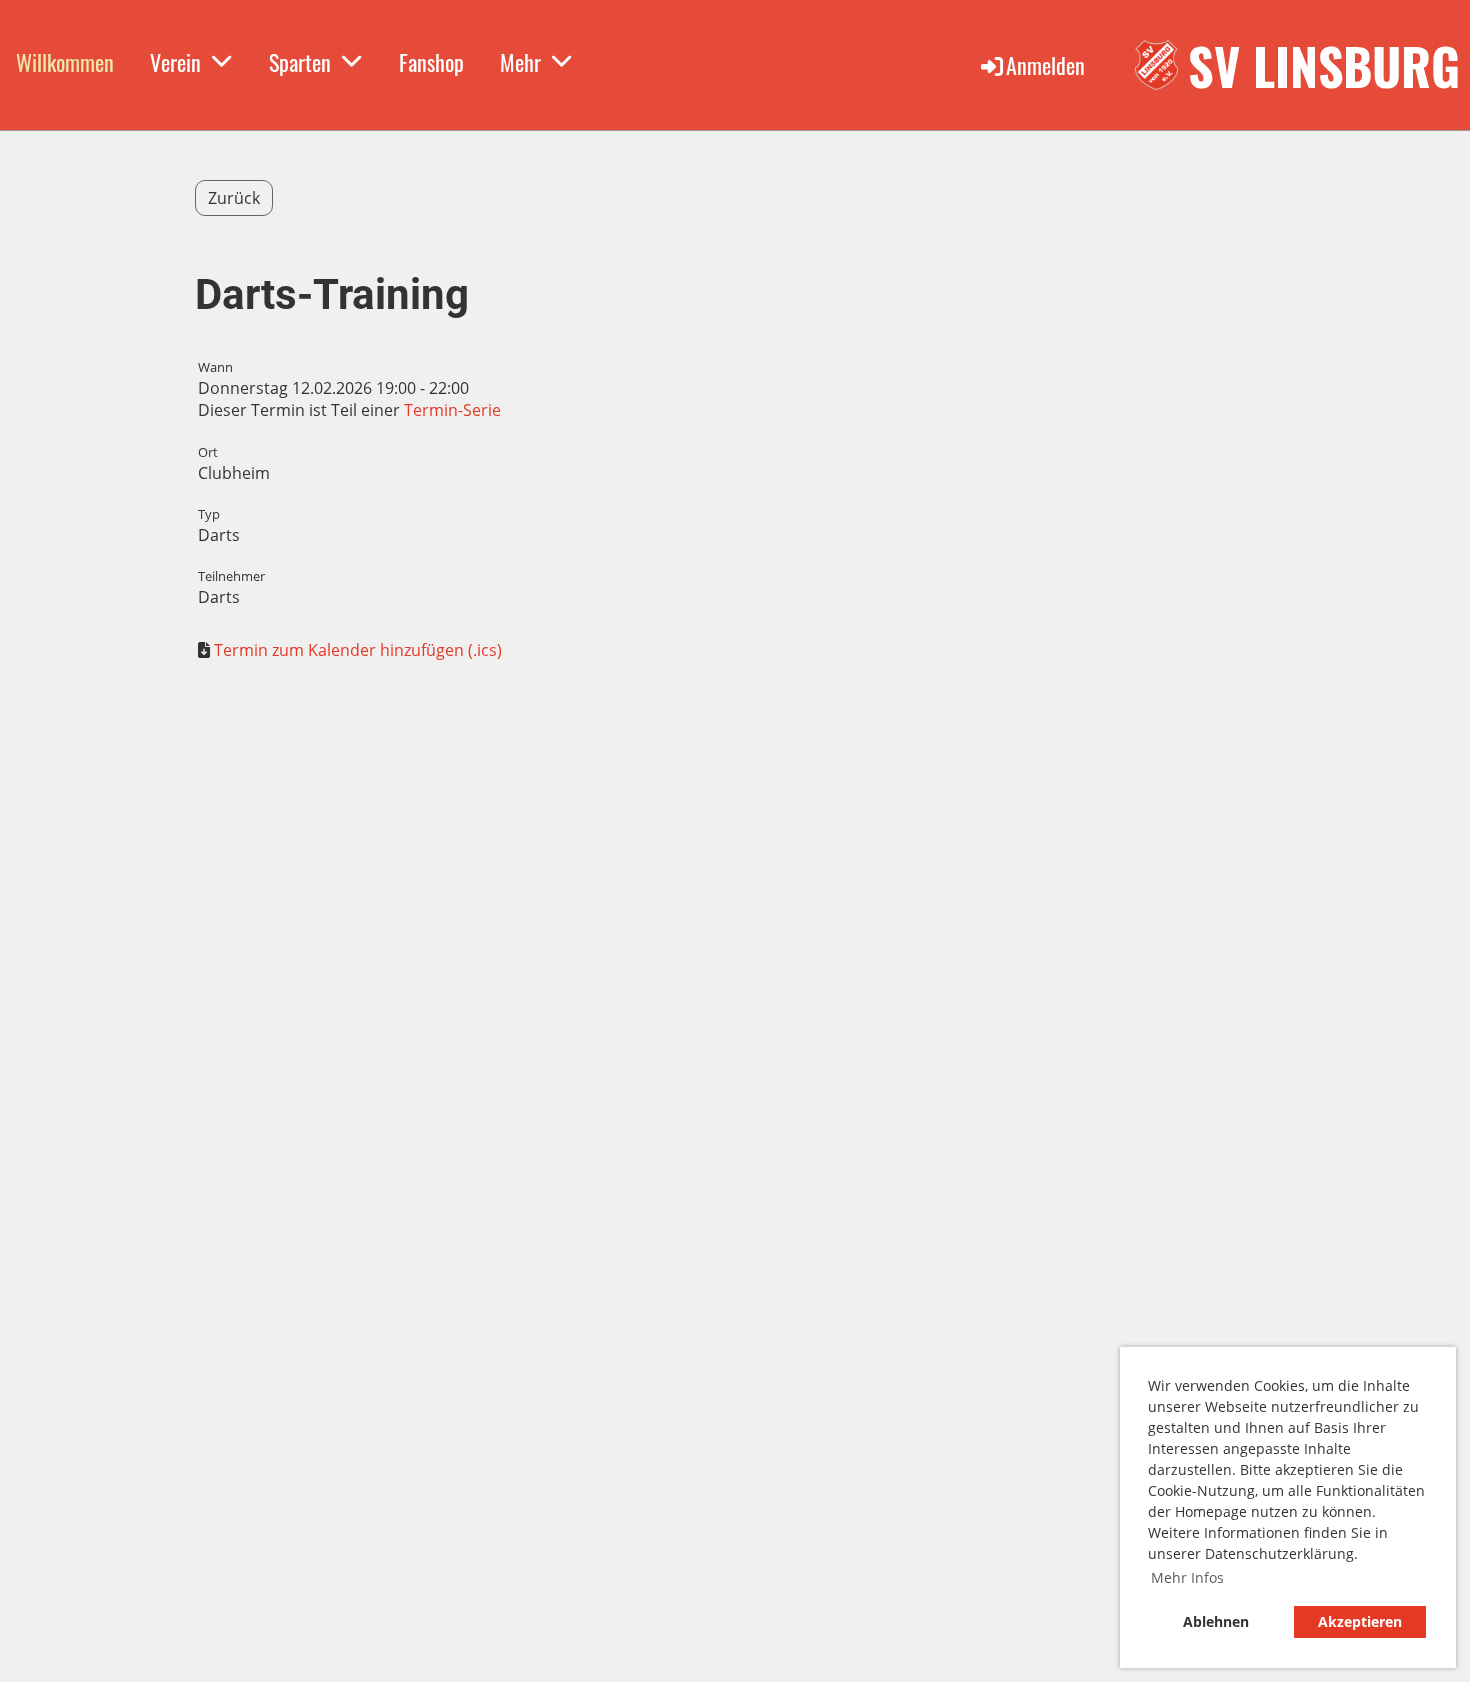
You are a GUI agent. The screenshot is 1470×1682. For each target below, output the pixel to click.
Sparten (300, 62)
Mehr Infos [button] (1187, 1577)
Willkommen (65, 62)
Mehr (520, 62)
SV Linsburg (1324, 65)
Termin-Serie (452, 410)
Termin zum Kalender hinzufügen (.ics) (358, 650)
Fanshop (431, 62)
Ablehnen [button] (1216, 1621)
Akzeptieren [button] (1360, 1621)
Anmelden (1045, 65)
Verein (175, 62)
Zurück (234, 198)
